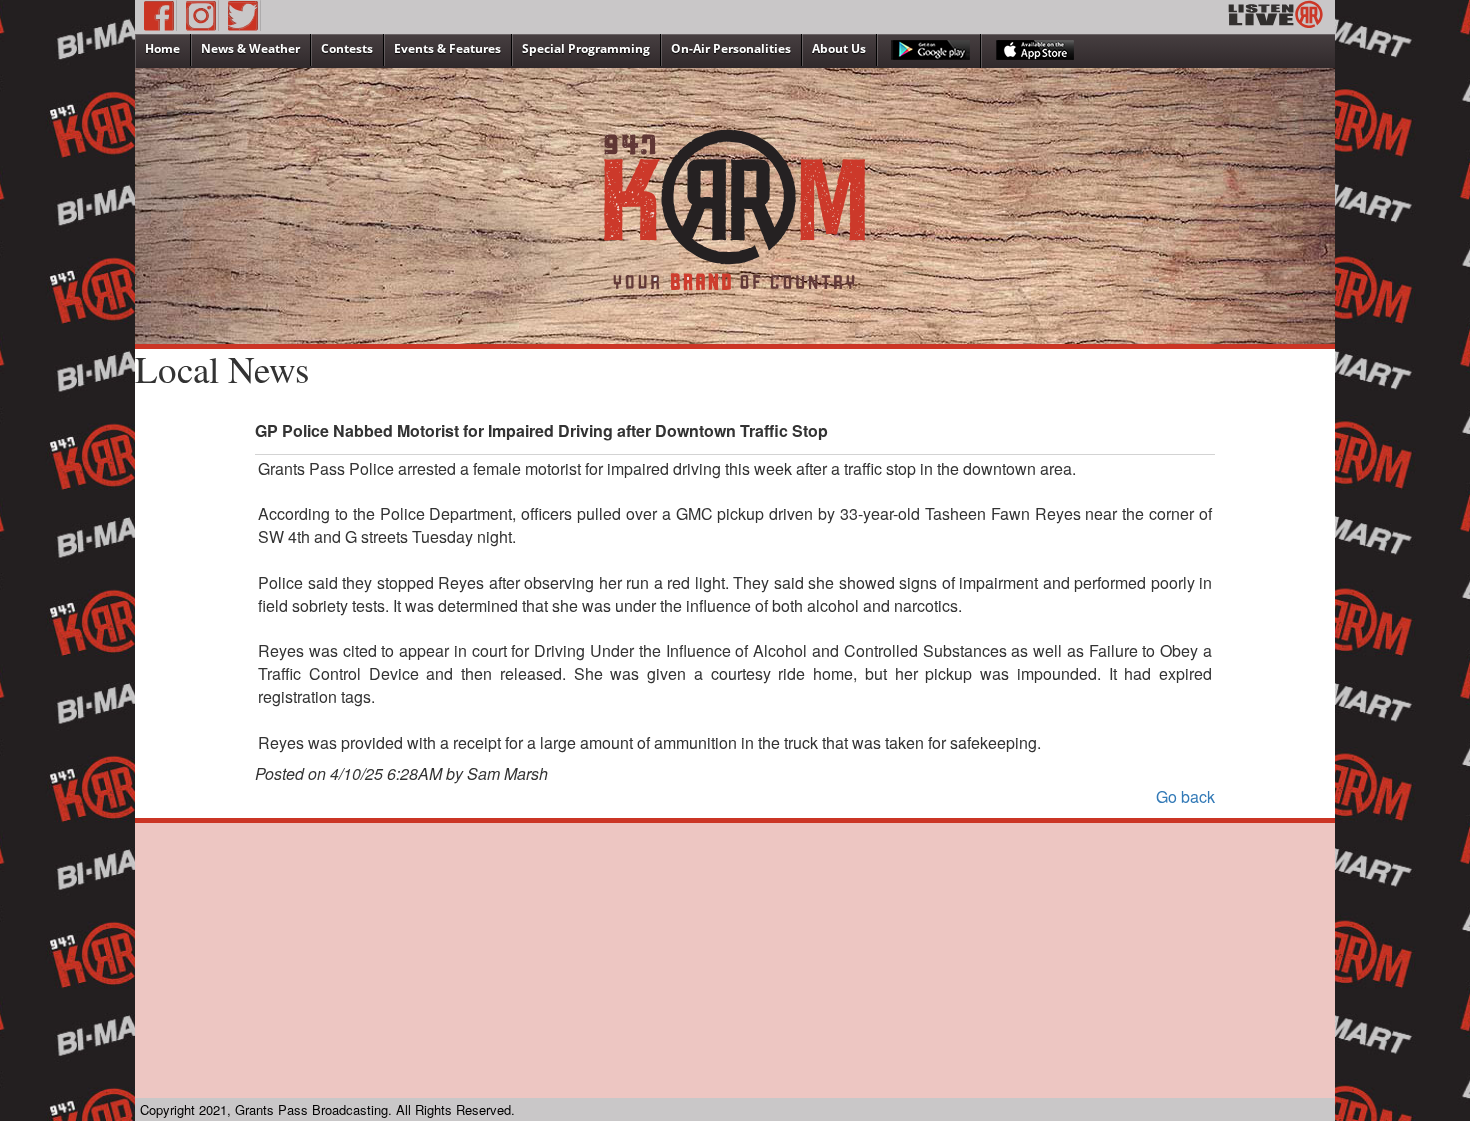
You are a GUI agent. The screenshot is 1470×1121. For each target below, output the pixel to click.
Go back (1185, 796)
